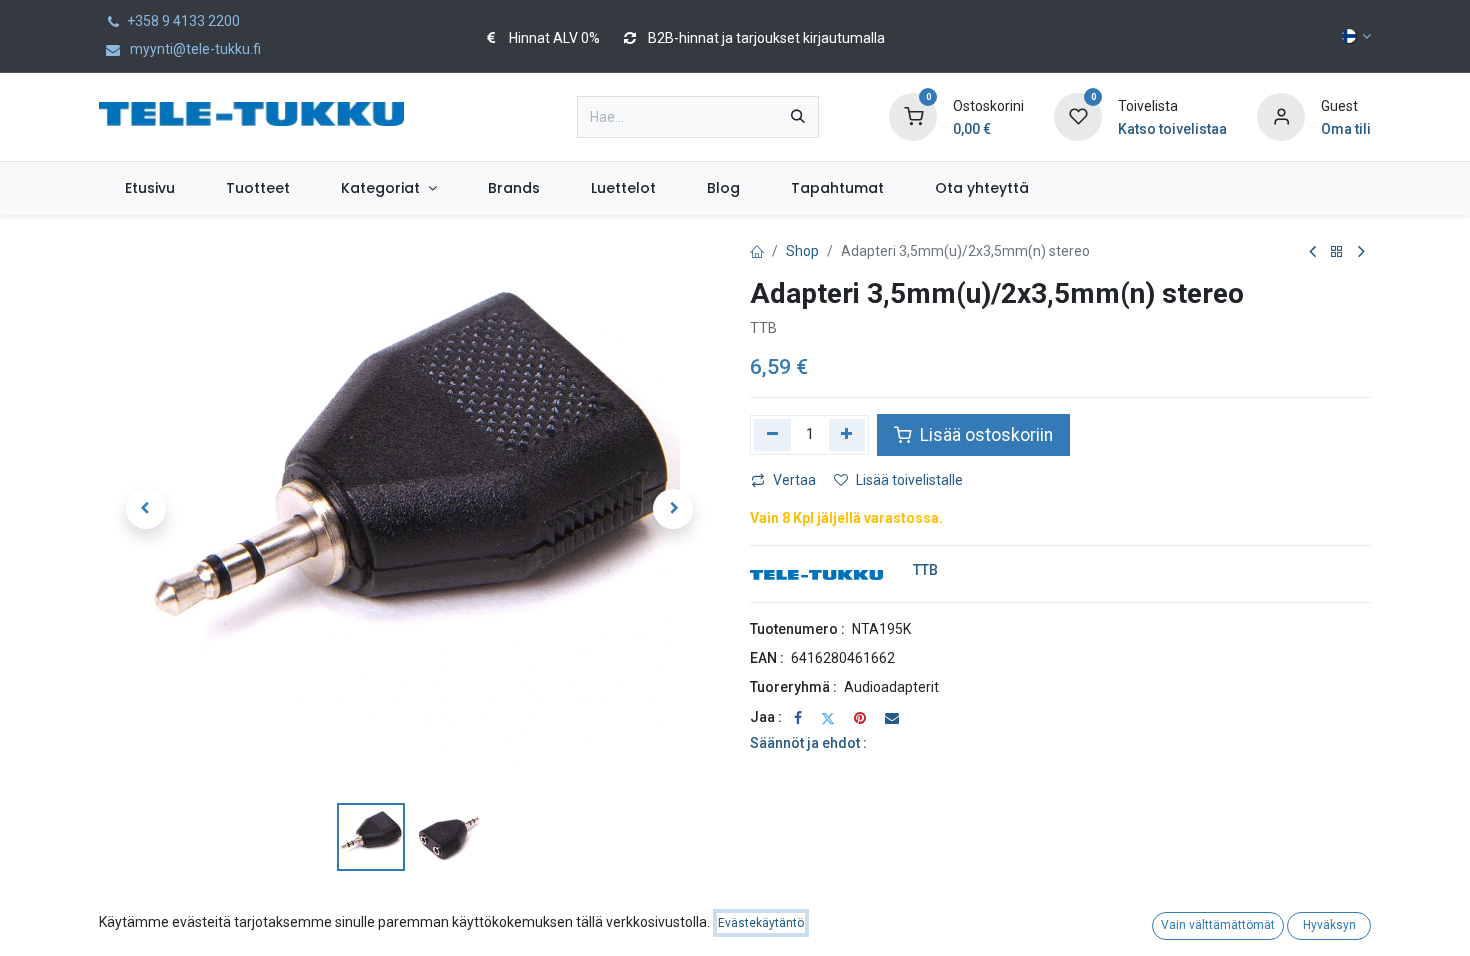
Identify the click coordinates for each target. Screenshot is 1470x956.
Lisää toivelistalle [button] (909, 480)
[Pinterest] (860, 718)
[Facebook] (798, 718)
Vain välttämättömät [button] (1218, 925)
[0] (913, 116)
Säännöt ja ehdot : (808, 743)
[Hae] (798, 117)
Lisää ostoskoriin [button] (984, 435)
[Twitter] (828, 718)
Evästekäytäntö (761, 923)
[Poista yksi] (772, 435)
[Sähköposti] (892, 718)
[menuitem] (149, 188)
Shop (802, 251)
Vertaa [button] (794, 480)
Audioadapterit (891, 687)
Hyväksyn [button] (1329, 925)
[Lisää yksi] (847, 435)
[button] (145, 509)
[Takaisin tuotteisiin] (1337, 252)
